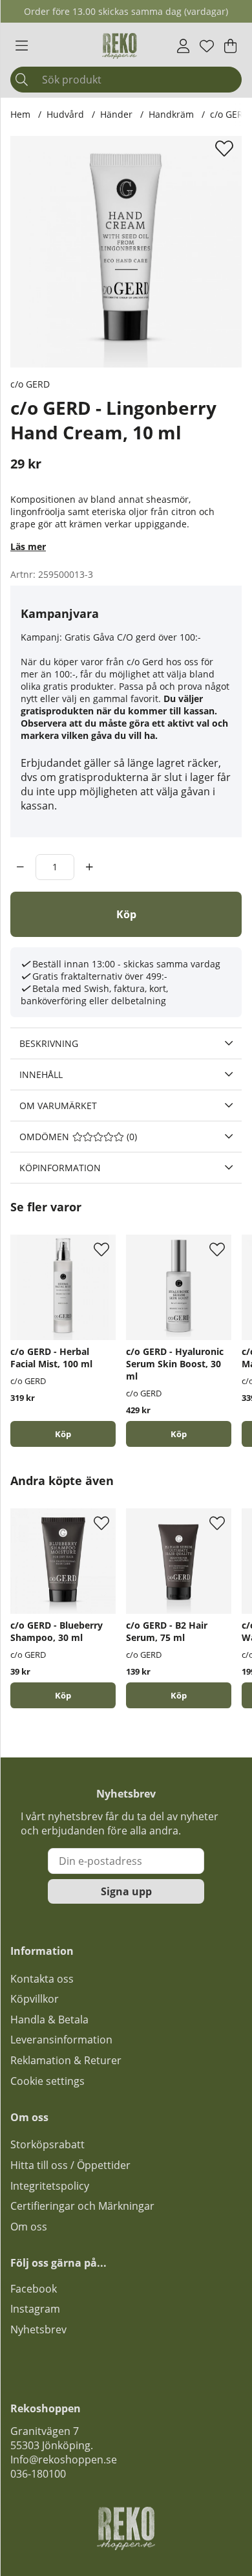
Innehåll (41, 1074)
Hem (20, 114)
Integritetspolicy (50, 2186)
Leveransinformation (61, 2040)
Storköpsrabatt (47, 2144)
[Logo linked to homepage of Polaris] (120, 46)
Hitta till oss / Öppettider (70, 2165)
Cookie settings (47, 2081)
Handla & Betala (49, 2020)
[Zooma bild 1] (126, 252)
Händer (116, 114)
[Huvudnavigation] (22, 46)
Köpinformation (60, 1168)
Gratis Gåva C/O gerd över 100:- (133, 637)
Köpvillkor (35, 1999)
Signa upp (126, 1891)
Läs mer (28, 546)
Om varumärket (58, 1106)
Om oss (29, 2227)
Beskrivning (49, 1043)
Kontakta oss (42, 1979)
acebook (36, 2289)
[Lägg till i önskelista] (226, 148)
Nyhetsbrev (38, 2329)
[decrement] (20, 867)
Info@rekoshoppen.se (64, 2460)
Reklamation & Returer (66, 2060)
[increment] (89, 867)
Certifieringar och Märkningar (82, 2206)
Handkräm (171, 114)
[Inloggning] (183, 46)
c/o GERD (30, 384)
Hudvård (65, 114)
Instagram (35, 2309)
